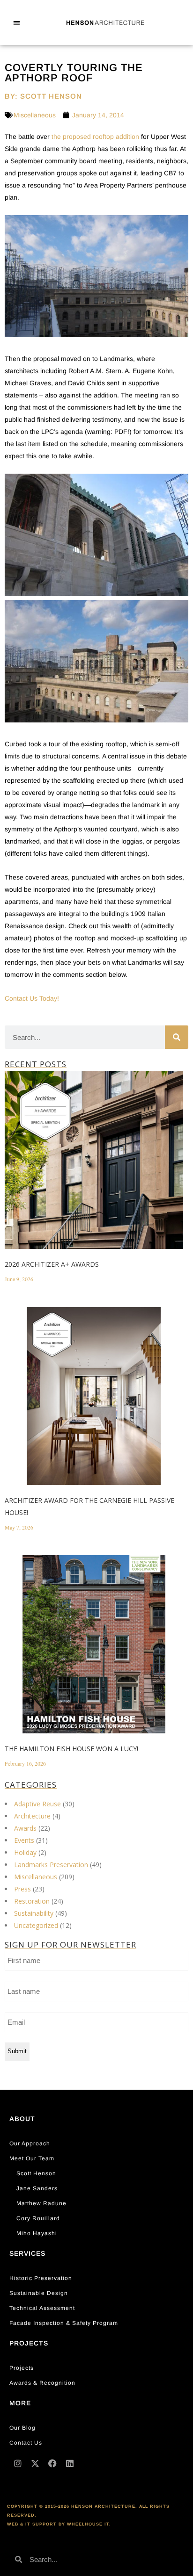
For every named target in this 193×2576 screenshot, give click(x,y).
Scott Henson (36, 2173)
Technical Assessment (42, 2308)
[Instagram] (18, 2463)
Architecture (32, 1816)
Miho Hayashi (37, 2233)
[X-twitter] (35, 2463)
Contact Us (26, 2443)
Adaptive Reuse (37, 1804)
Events (24, 1840)
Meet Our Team (32, 2158)
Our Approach (30, 2143)
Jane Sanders (37, 2188)
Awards (25, 1828)
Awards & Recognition (42, 2383)
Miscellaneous (35, 115)
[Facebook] (52, 2463)
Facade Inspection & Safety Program (64, 2323)
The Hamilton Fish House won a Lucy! (71, 1749)
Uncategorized (36, 1925)
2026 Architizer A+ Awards (52, 1264)
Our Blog (22, 2428)
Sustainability (34, 1913)
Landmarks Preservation (51, 1865)
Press (22, 1889)
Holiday (25, 1852)
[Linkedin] (70, 2463)
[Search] (177, 1037)
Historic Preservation (41, 2278)
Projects (22, 2368)
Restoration (32, 1901)
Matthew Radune (41, 2203)
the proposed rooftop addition (95, 137)
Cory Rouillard (38, 2218)
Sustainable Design (39, 2293)
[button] (17, 23)
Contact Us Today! (32, 998)
